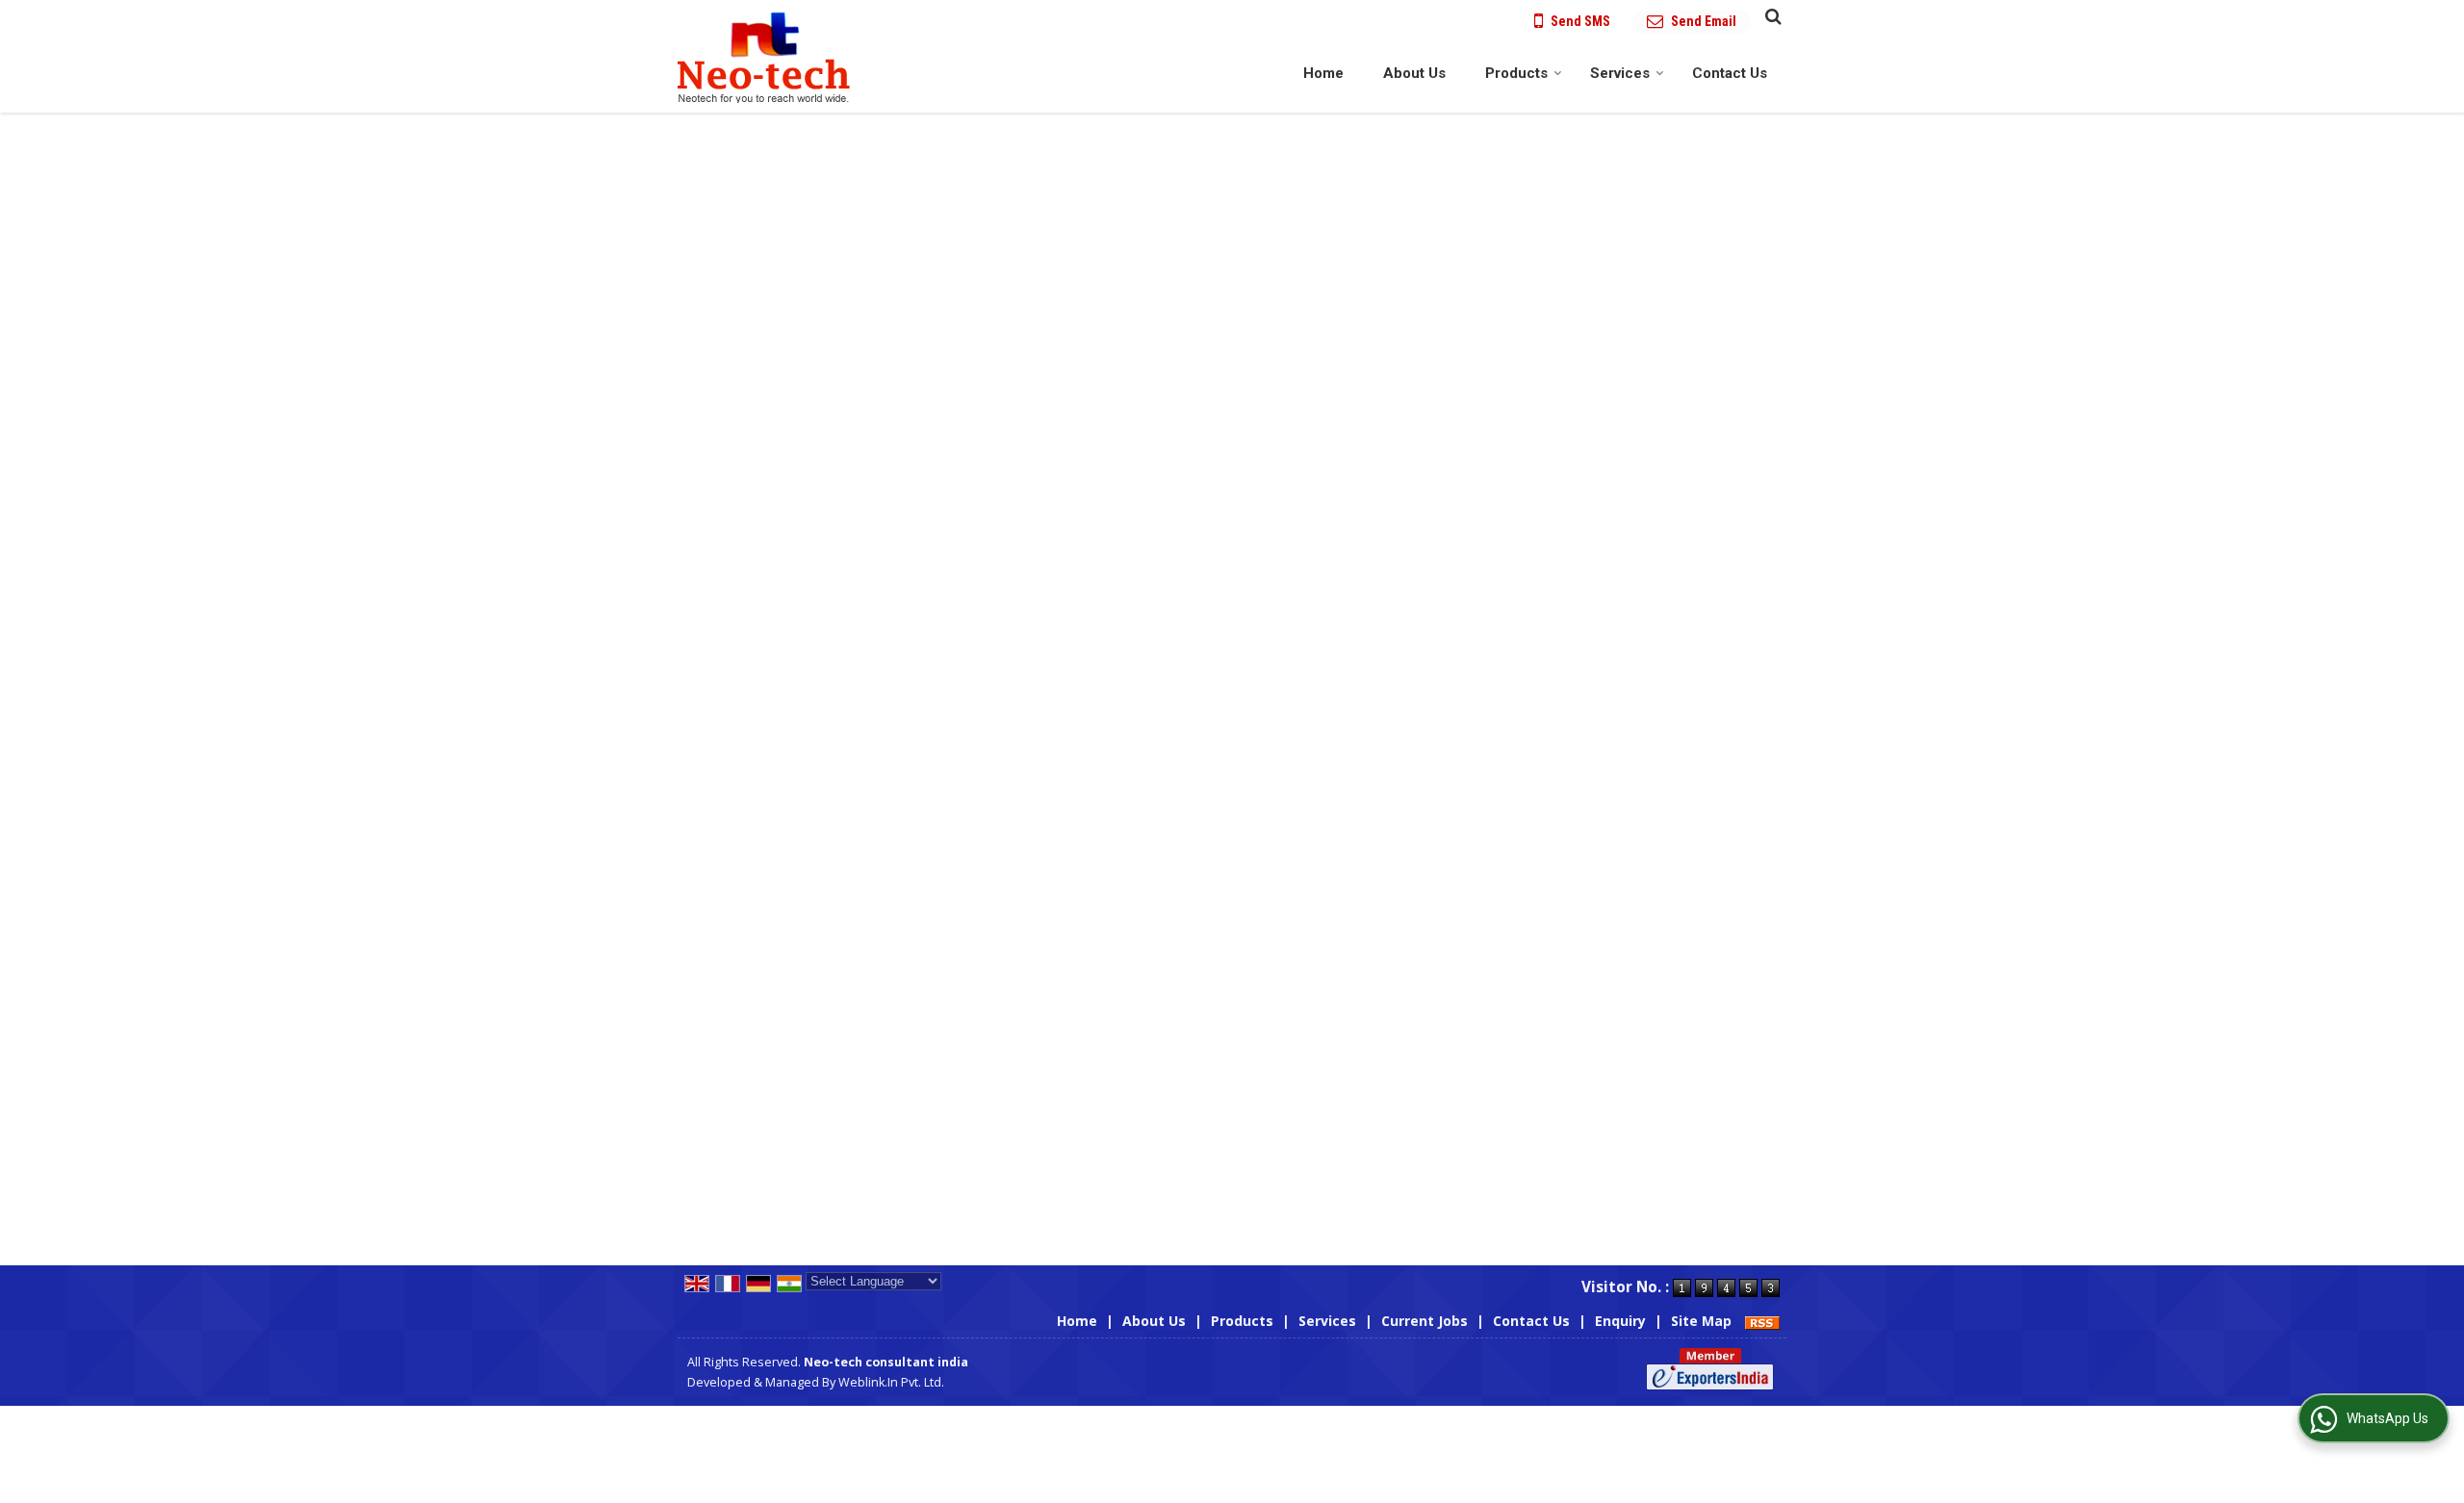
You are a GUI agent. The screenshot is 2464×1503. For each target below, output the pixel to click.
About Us (1414, 73)
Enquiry (1620, 1321)
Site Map (1701, 1321)
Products (1516, 73)
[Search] (1771, 15)
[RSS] (1762, 1321)
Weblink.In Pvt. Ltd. (891, 1382)
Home (1323, 73)
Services (1620, 73)
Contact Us (1730, 73)
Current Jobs (1424, 1321)
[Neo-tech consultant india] (764, 56)
